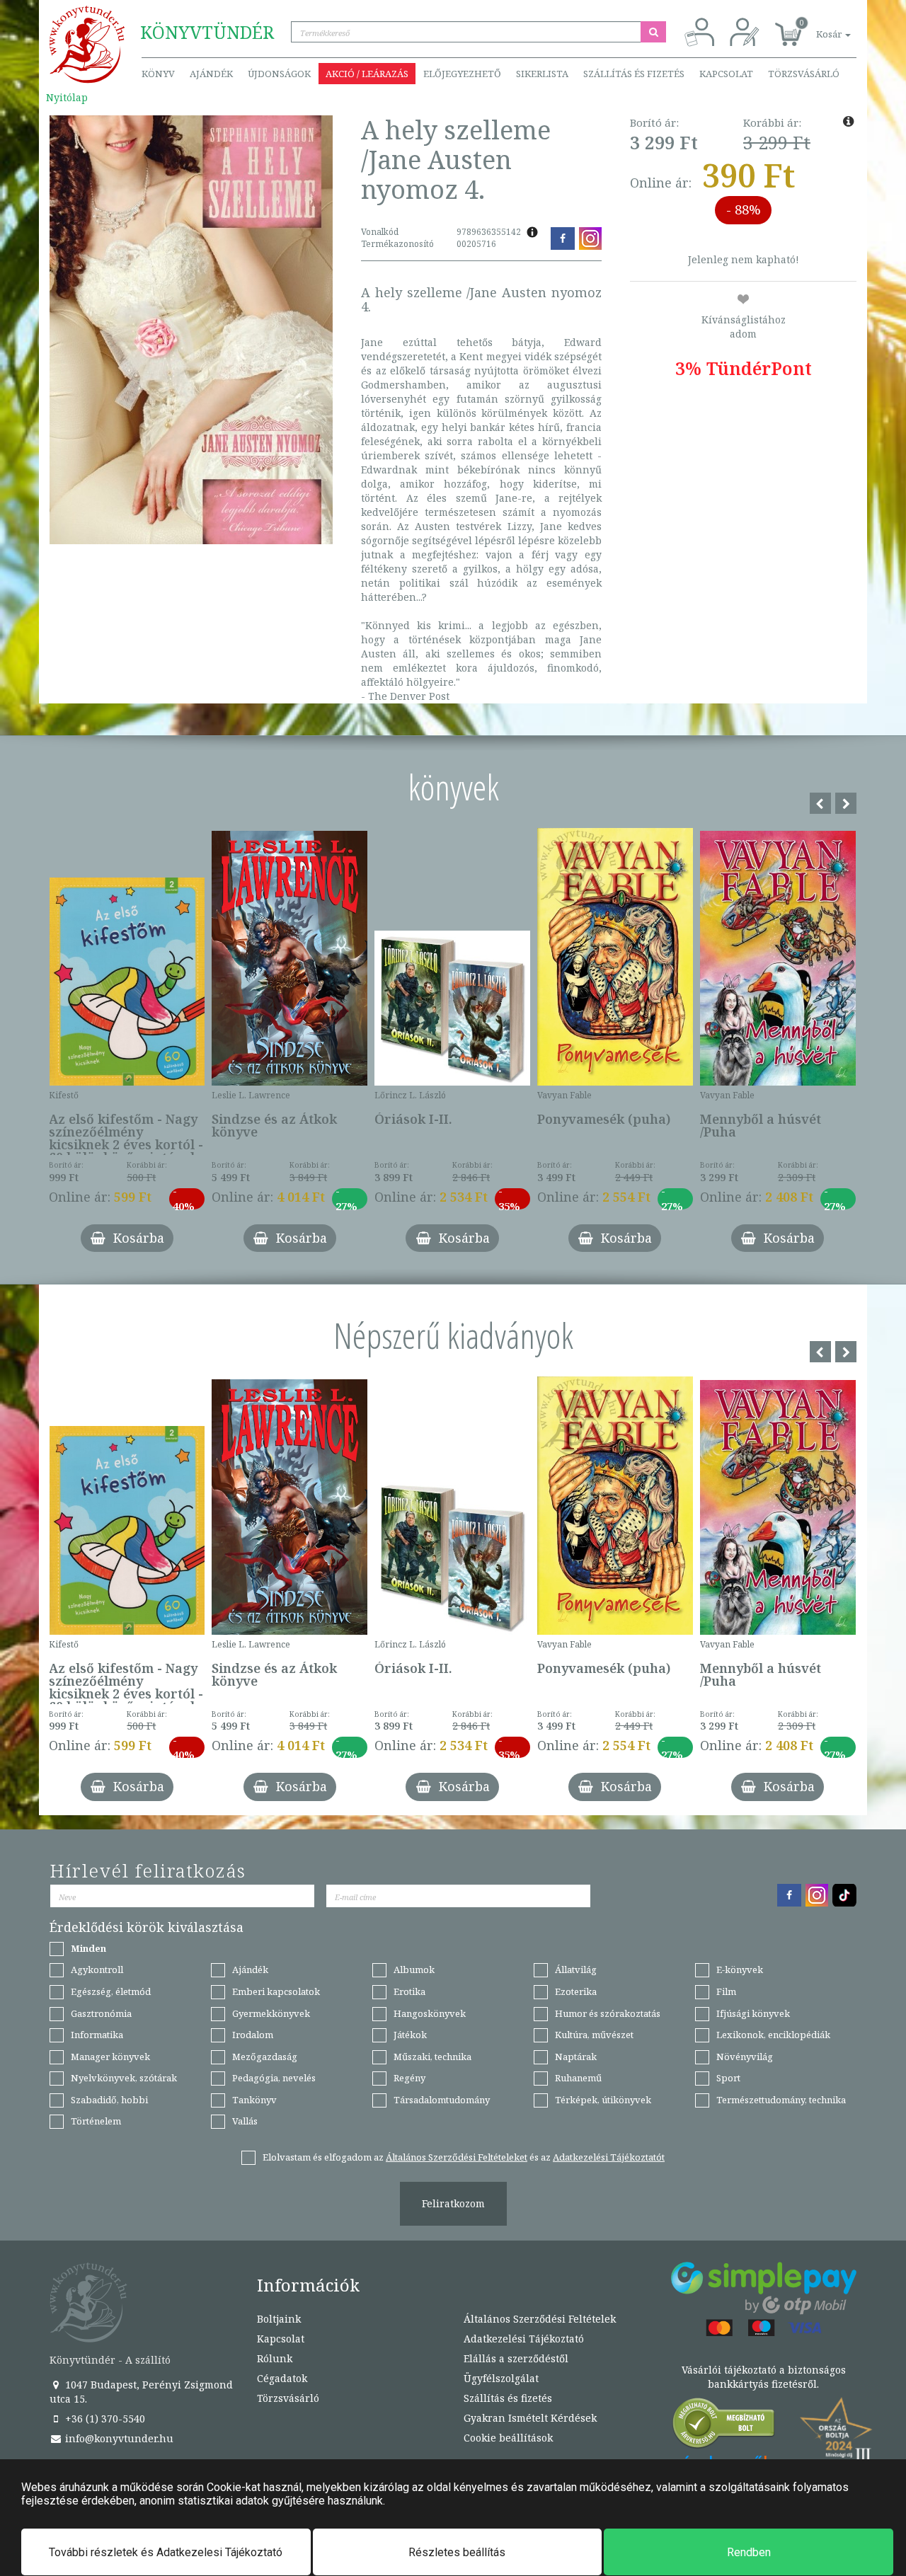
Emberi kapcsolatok (276, 1991)
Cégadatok (282, 2378)
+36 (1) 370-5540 (104, 2419)
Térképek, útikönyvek (603, 2100)
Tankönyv (254, 2100)
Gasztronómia (101, 2013)
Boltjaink (279, 2319)
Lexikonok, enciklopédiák (773, 2035)
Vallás (245, 2121)
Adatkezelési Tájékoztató (524, 2339)
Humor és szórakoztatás (608, 2013)
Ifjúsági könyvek (753, 2013)
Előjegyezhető (462, 74)
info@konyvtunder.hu (118, 2438)
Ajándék (211, 74)
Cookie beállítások (508, 2438)
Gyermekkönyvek (271, 2013)
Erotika (409, 1991)
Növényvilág (745, 2057)
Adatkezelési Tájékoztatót (609, 2157)
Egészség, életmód (111, 1991)
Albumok (414, 1970)
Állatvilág (576, 1970)
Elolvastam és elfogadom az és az (464, 2157)
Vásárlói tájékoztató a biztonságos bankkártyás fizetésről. (764, 2377)
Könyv (158, 74)
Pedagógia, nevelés (274, 2078)
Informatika (97, 2035)
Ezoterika (576, 1991)
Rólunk (275, 2358)
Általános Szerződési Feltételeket (457, 2157)
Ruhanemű (578, 2078)
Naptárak (576, 2057)
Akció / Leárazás (367, 74)
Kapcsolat (726, 74)
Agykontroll (97, 1970)
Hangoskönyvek (430, 2013)
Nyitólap (67, 97)
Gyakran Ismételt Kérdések (530, 2418)
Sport (728, 2078)
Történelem (96, 2121)
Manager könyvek (110, 2057)
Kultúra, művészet (594, 2035)
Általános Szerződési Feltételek (540, 2319)
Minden (88, 1948)
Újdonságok (279, 74)
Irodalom (253, 2035)
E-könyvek (740, 1970)
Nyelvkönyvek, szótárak (124, 2078)
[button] (818, 27)
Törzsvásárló (804, 74)
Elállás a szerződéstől (516, 2358)
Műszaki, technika (432, 2057)
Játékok (410, 2035)
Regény (409, 2078)
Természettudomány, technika (781, 2100)
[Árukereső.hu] (724, 2426)
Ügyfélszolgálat (501, 2378)
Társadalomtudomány (442, 2100)
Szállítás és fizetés (634, 74)
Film (726, 1991)
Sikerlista (542, 74)
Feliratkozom (453, 2203)
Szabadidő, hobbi (109, 2100)
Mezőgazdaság (265, 2057)
